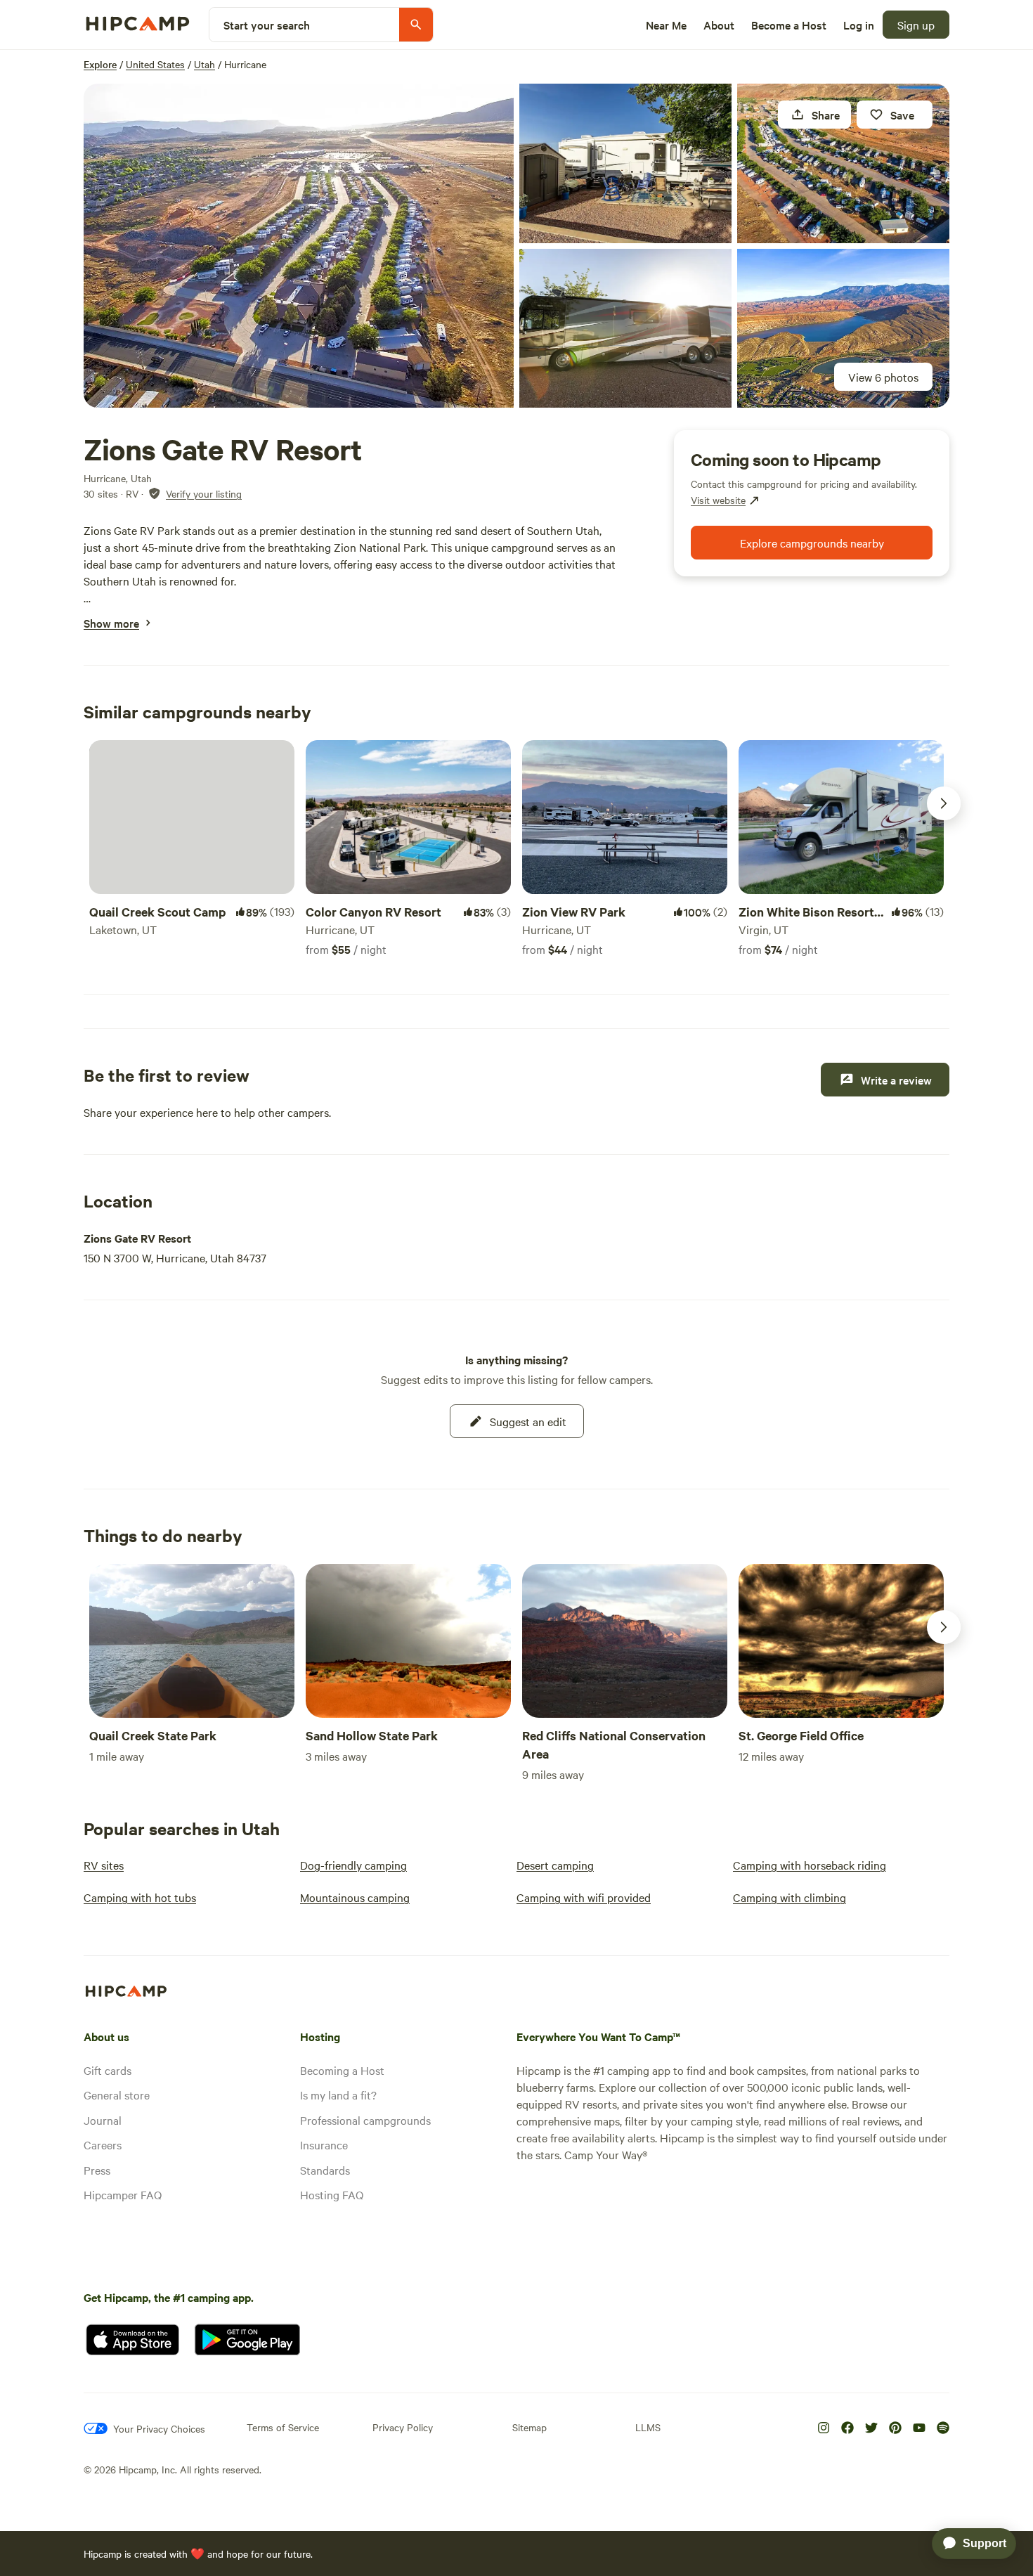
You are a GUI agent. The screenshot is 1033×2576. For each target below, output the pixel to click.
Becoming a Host (342, 2070)
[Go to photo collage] (299, 246)
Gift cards (108, 2070)
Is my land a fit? (338, 2095)
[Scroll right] (944, 803)
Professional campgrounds (365, 2120)
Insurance (324, 2144)
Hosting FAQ (332, 2194)
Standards (325, 2170)
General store (117, 2095)
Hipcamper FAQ (123, 2194)
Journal (103, 2120)
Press (97, 2170)
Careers (103, 2144)
